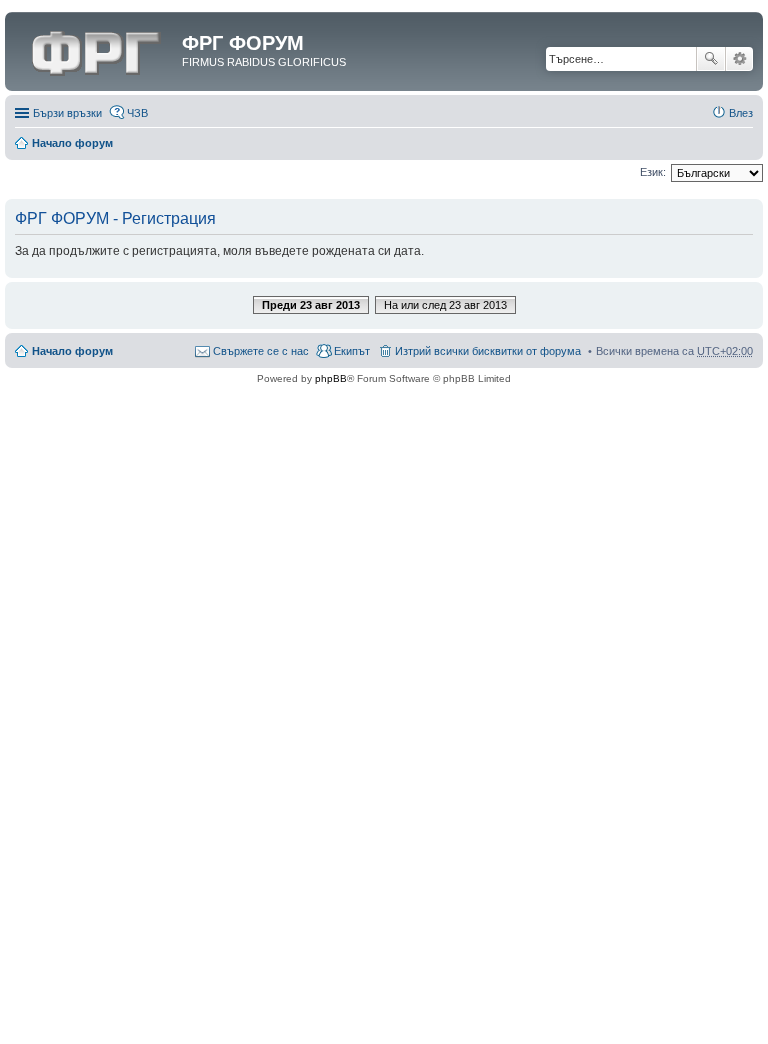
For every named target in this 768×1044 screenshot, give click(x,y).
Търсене (711, 59)
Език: (653, 172)
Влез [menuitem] (741, 113)
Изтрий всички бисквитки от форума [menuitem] (488, 351)
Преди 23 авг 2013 (311, 305)
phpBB (331, 378)
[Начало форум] (96, 49)
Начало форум (72, 143)
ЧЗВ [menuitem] (137, 113)
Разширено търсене (739, 59)
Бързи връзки (67, 113)
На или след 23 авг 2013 (445, 305)
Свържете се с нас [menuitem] (261, 351)
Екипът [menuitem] (352, 351)
